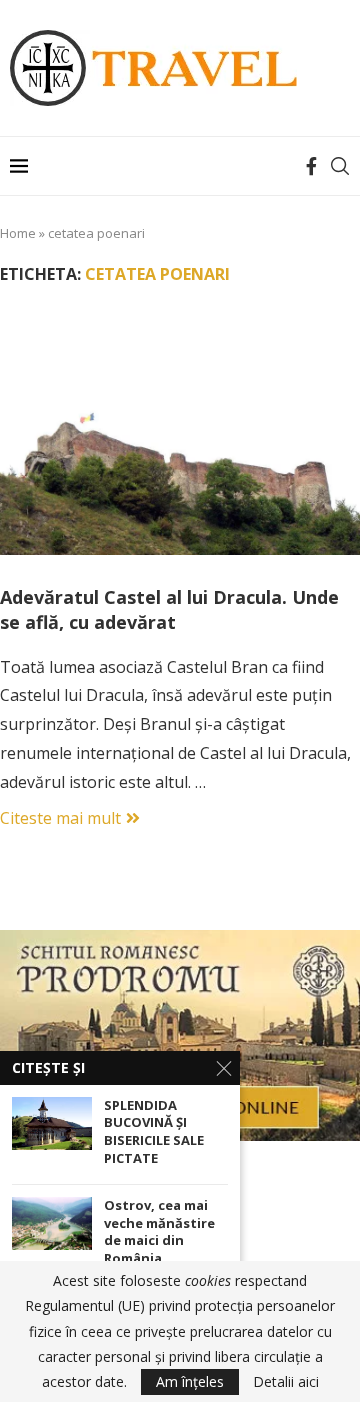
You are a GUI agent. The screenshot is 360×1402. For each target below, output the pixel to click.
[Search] (340, 166)
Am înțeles (190, 1381)
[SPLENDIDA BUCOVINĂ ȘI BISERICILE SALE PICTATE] (52, 1123)
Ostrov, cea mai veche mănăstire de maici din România (159, 1232)
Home (18, 233)
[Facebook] (311, 166)
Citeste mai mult (60, 818)
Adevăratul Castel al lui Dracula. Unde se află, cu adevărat (169, 609)
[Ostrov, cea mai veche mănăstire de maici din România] (52, 1223)
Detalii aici (286, 1382)
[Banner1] (180, 1036)
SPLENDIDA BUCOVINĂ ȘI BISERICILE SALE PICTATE (154, 1132)
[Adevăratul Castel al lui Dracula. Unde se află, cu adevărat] (180, 435)
